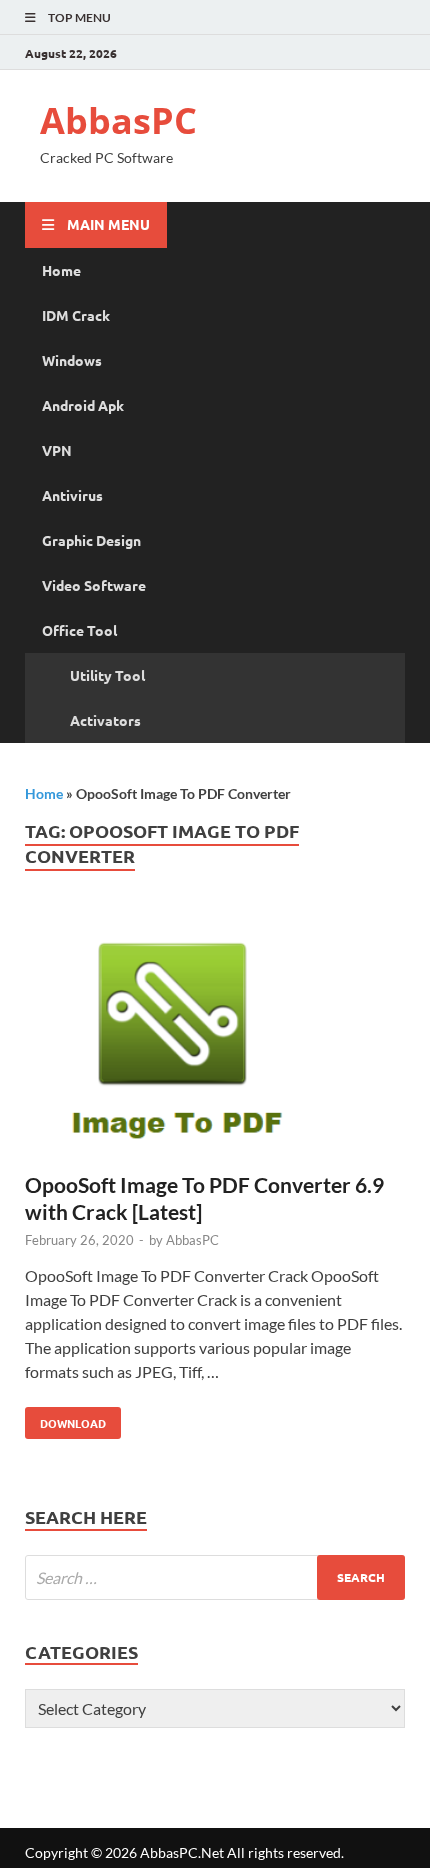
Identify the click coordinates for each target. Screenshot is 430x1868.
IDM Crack (76, 315)
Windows (72, 360)
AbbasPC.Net (182, 1852)
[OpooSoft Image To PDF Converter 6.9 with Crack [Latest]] (215, 1040)
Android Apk (83, 405)
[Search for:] (215, 1577)
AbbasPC (118, 120)
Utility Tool (107, 675)
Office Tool (79, 630)
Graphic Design (91, 540)
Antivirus (72, 495)
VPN (57, 450)
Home (61, 270)
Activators (105, 720)
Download (65, 1419)
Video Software (94, 585)
